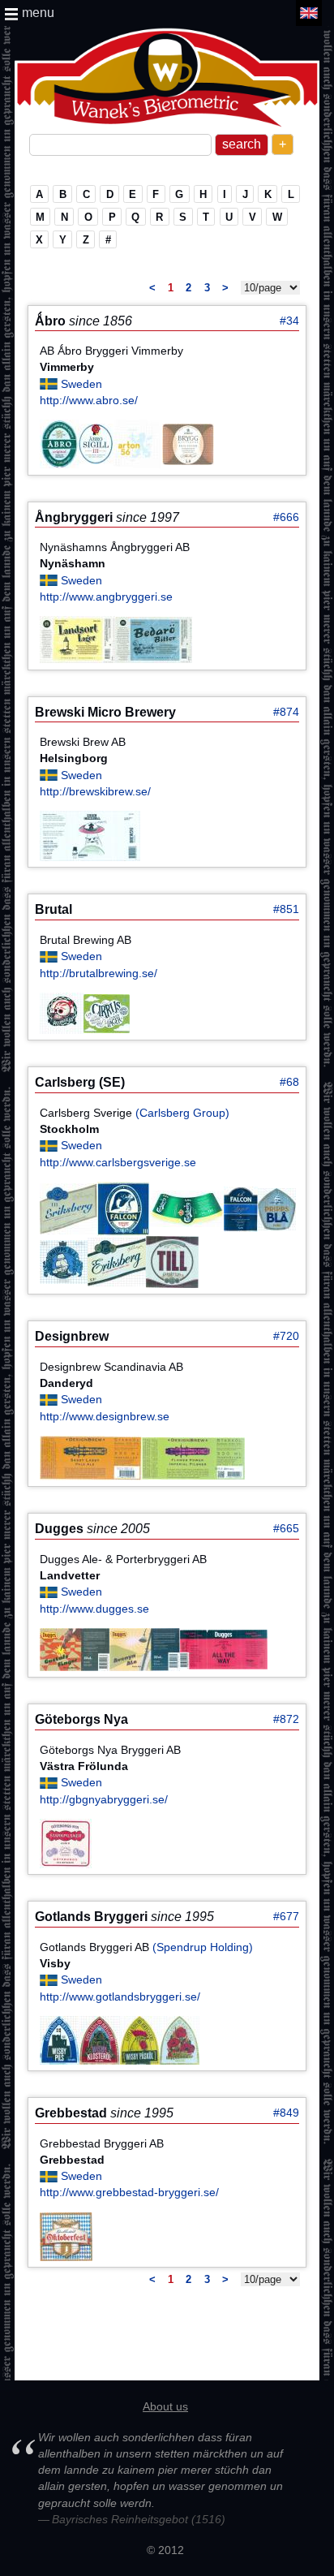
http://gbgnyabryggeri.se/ (104, 1799)
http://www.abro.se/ (89, 400)
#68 (289, 1082)
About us (165, 2406)
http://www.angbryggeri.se (106, 597)
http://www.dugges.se (94, 1609)
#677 (286, 1916)
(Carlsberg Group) (182, 1113)
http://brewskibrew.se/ (95, 791)
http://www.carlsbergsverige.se (118, 1162)
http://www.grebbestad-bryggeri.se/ (129, 2192)
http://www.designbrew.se (105, 1416)
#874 (286, 712)
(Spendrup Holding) (203, 1947)
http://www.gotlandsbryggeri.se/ (120, 1997)
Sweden (81, 384)
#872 (286, 1719)
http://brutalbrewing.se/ (98, 973)
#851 (286, 909)
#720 (286, 1336)
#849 (286, 2113)
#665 (286, 1528)
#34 (289, 321)
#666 (286, 517)
